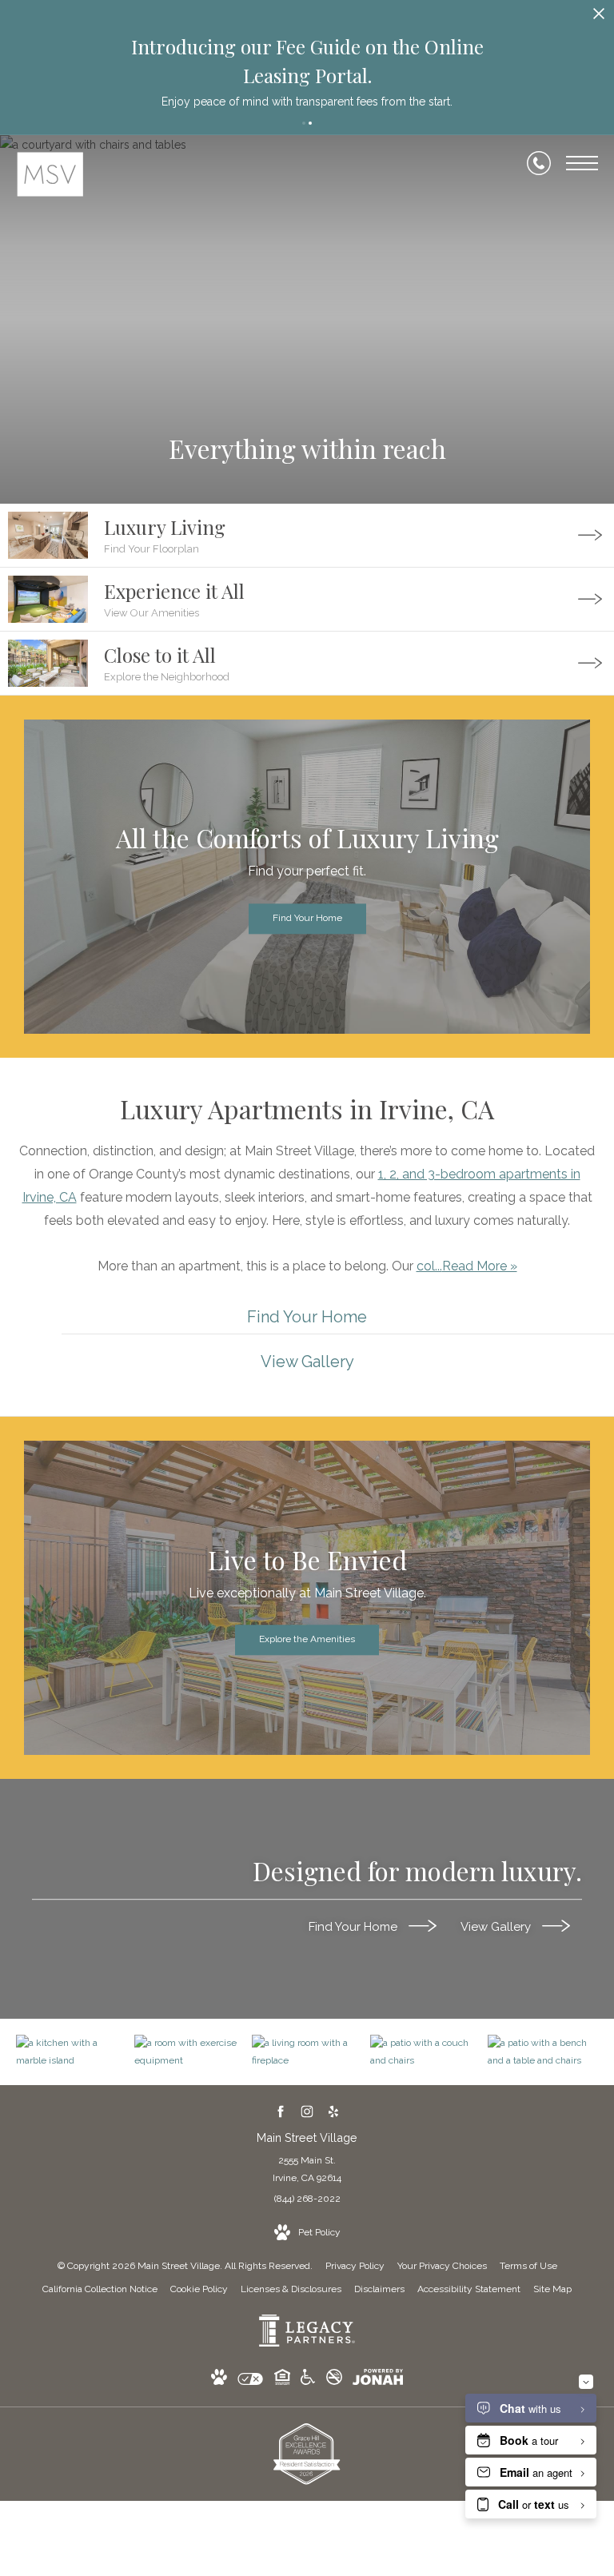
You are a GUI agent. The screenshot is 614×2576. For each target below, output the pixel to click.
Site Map (552, 2289)
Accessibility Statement (469, 2289)
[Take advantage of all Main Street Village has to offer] (189, 2052)
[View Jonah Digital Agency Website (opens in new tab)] (378, 2380)
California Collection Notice (100, 2289)
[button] (304, 123)
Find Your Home (355, 1927)
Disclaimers (379, 2289)
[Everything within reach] (425, 2052)
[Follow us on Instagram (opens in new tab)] (307, 2111)
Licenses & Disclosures (291, 2289)
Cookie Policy (199, 2289)
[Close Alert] (599, 18)
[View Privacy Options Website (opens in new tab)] (250, 2382)
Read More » (480, 1266)
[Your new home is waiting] (307, 2052)
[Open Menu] (582, 163)
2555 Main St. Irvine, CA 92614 (307, 2169)
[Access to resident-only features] (543, 2052)
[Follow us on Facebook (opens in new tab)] (281, 2111)
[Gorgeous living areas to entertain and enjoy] (71, 2052)
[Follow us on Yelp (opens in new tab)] (334, 2111)
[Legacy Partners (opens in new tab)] (307, 2343)
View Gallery (497, 1927)
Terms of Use (528, 2266)
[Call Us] (539, 163)
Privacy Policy (355, 2266)
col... (429, 1266)
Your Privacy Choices (442, 2266)
